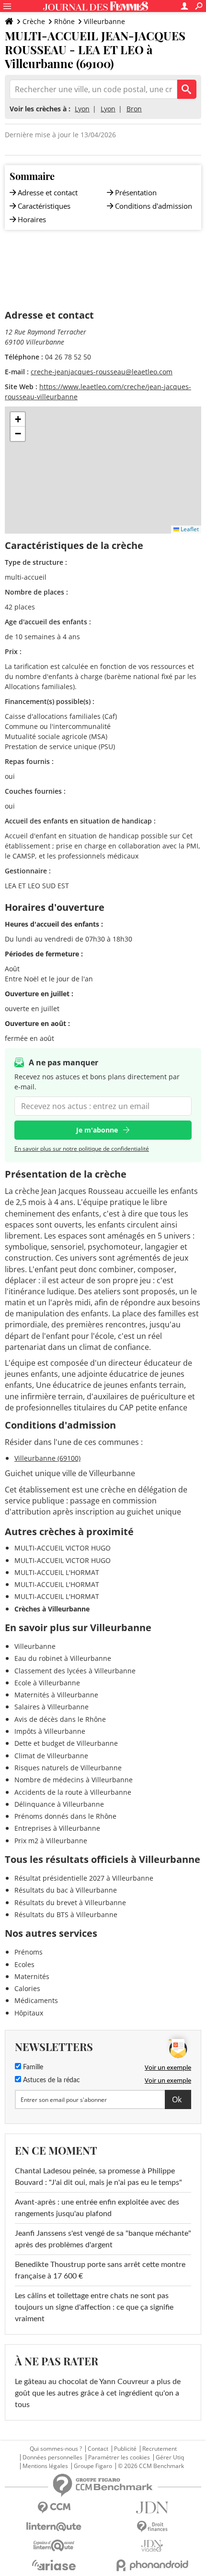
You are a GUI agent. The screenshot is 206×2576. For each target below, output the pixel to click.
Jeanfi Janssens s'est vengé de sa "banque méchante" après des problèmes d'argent (103, 2239)
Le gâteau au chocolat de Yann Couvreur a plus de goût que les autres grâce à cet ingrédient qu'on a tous (98, 2393)
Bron (134, 109)
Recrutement (160, 2449)
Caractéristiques (44, 206)
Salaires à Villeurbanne (51, 1707)
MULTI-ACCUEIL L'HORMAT (57, 1572)
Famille (32, 2067)
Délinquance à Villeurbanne (59, 1804)
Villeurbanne (104, 21)
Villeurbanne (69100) (47, 1458)
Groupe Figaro (93, 2466)
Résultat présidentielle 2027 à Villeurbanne (84, 1878)
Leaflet (189, 529)
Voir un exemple (168, 2067)
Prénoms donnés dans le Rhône (65, 1816)
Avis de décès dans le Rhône (60, 1719)
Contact (98, 2449)
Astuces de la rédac (51, 2080)
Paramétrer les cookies (119, 2457)
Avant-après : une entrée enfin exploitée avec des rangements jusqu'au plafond (97, 2208)
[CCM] (54, 2508)
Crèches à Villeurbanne (52, 1609)
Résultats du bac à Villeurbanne (66, 1890)
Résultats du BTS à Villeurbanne (66, 1914)
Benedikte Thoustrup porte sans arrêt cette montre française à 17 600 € (100, 2270)
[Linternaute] (54, 2527)
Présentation (136, 192)
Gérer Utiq (170, 2457)
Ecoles (24, 1964)
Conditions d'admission (154, 206)
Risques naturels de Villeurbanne (68, 1768)
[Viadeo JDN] (152, 2546)
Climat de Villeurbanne (51, 1756)
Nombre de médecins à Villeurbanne (74, 1780)
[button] (18, 419)
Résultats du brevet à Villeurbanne (70, 1902)
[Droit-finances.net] (152, 2527)
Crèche (34, 21)
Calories (27, 1988)
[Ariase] (54, 2565)
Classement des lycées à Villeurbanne (75, 1671)
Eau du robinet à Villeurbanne (63, 1658)
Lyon (82, 109)
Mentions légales (45, 2466)
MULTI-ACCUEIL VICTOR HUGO (63, 1548)
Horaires (32, 219)
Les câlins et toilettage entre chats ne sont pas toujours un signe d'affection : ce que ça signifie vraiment (94, 2307)
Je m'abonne (97, 1130)
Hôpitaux (29, 2013)
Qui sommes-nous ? (56, 2449)
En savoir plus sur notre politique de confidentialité (82, 1149)
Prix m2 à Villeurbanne (51, 1841)
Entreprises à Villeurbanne (57, 1828)
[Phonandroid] (152, 2565)
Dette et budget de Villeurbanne (66, 1743)
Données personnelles (52, 2457)
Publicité (125, 2449)
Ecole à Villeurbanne (47, 1683)
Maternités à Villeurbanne (56, 1695)
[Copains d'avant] (54, 2546)
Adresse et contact (48, 192)
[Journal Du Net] (152, 2508)
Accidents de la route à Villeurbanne (73, 1792)
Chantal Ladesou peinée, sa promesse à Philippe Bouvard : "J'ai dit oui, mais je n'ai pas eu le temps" (98, 2177)
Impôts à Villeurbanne (50, 1731)
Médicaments (36, 2000)
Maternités (32, 1976)
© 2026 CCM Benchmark (151, 2466)
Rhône (64, 21)
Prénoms (29, 1952)
